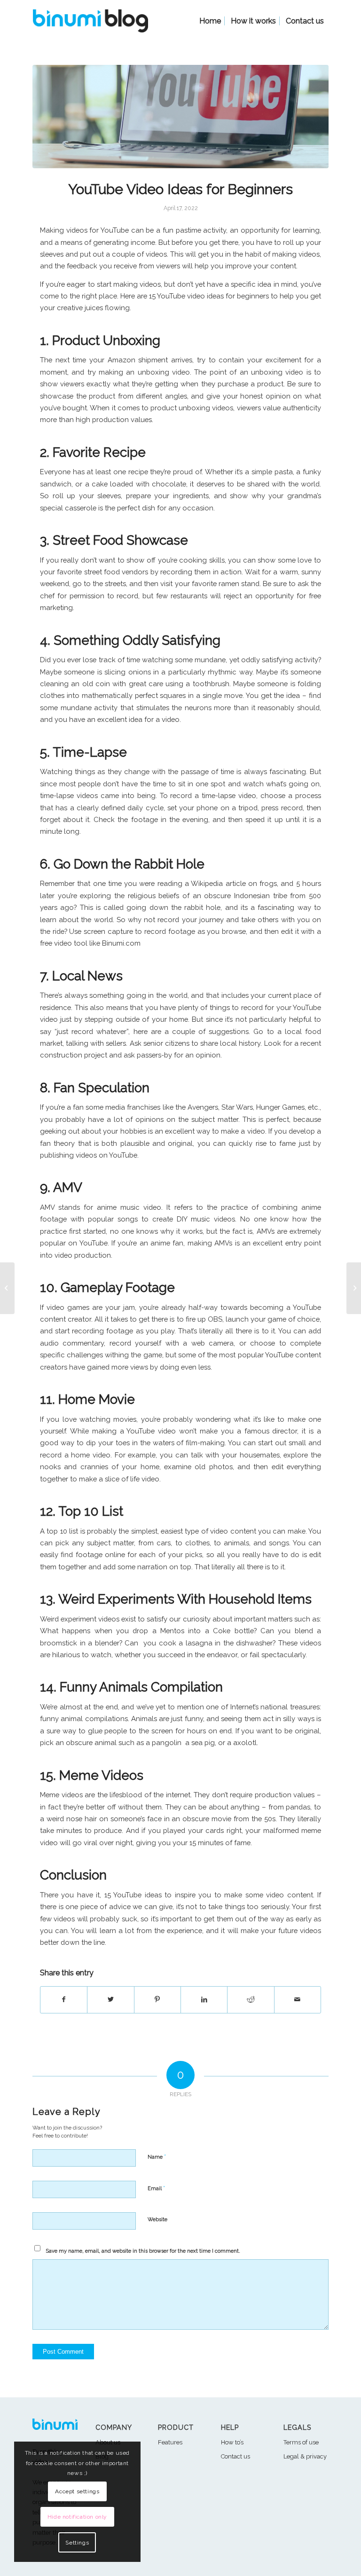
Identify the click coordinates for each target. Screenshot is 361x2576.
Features (170, 2442)
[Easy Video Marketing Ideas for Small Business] (7, 1288)
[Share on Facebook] (64, 2000)
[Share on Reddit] (251, 2000)
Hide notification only (77, 2517)
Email (156, 2188)
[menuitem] (210, 21)
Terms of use (301, 2442)
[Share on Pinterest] (157, 2000)
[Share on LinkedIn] (204, 2000)
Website (157, 2220)
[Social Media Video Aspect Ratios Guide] (354, 1288)
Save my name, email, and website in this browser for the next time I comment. (143, 2251)
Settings (77, 2543)
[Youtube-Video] (180, 117)
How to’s (232, 2442)
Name (157, 2157)
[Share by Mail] (298, 2000)
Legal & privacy (305, 2456)
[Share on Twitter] (110, 2000)
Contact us (235, 2456)
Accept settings (77, 2491)
